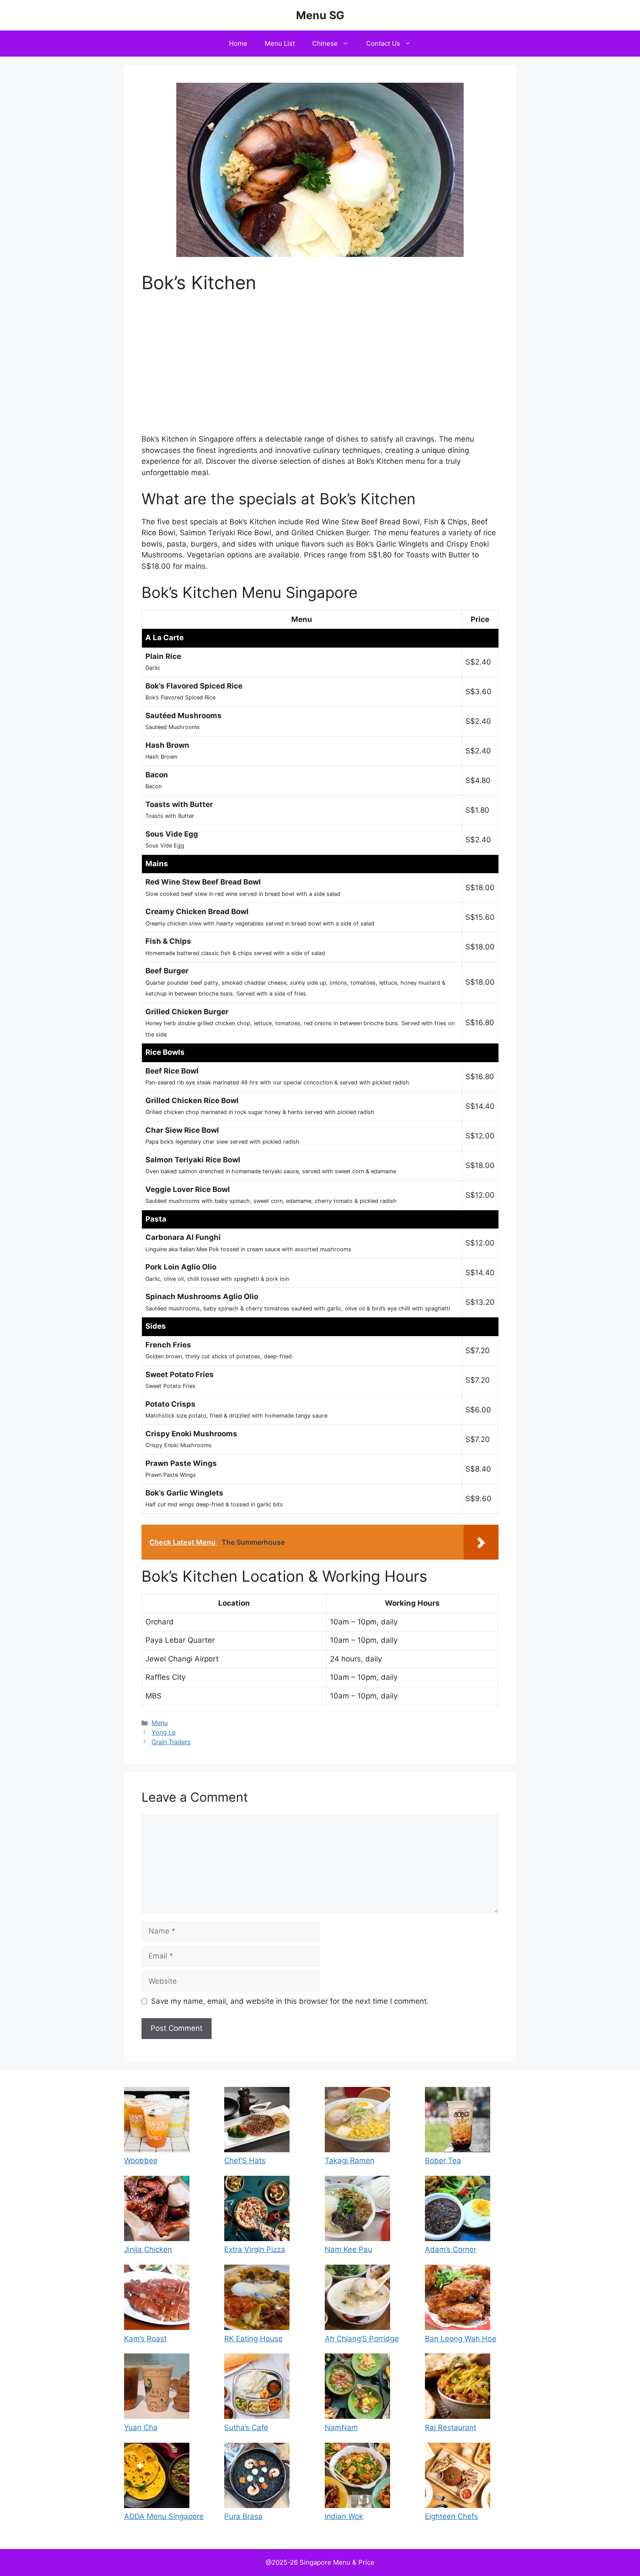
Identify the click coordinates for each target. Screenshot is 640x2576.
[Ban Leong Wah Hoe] (458, 2299)
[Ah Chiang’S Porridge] (357, 2299)
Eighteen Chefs (451, 2516)
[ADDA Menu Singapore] (157, 2477)
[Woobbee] (157, 2121)
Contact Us (383, 43)
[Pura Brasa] (257, 2477)
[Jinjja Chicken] (157, 2210)
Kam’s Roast (145, 2339)
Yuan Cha (141, 2427)
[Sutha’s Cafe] (257, 2388)
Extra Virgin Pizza (255, 2249)
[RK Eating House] (257, 2299)
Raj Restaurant (451, 2427)
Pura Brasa (243, 2516)
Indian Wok (344, 2516)
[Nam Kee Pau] (357, 2210)
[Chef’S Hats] (257, 2121)
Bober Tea (443, 2161)
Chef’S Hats (245, 2161)
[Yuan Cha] (157, 2388)
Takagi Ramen (350, 2161)
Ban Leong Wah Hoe (461, 2339)
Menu (160, 1723)
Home (238, 43)
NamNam (341, 2427)
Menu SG (320, 15)
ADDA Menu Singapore (164, 2516)
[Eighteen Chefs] (458, 2477)
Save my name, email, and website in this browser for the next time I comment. (290, 2001)
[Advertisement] (320, 369)
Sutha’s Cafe (246, 2427)
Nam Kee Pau (349, 2249)
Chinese (325, 43)
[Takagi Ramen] (357, 2121)
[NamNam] (357, 2388)
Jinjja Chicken (148, 2249)
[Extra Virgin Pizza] (257, 2210)
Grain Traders (171, 1742)
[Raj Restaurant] (458, 2388)
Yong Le (163, 1732)
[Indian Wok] (357, 2477)
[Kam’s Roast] (157, 2299)
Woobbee (141, 2161)
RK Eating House (253, 2339)
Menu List (280, 43)
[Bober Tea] (458, 2121)
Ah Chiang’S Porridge (362, 2339)
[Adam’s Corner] (458, 2210)
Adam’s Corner (451, 2249)
